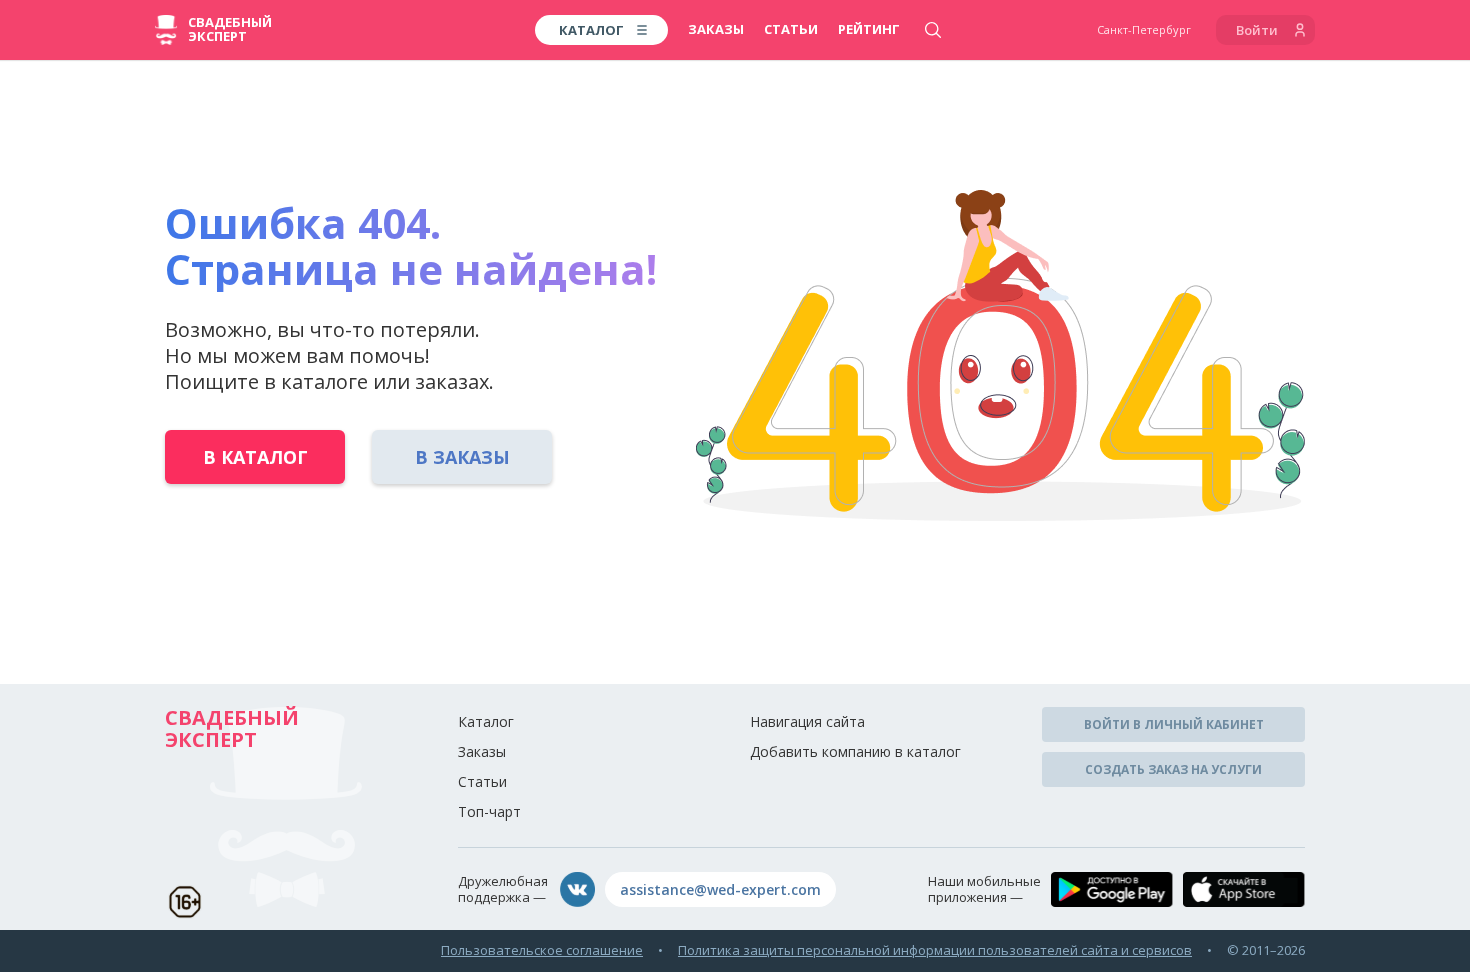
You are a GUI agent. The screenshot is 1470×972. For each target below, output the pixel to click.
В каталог (255, 457)
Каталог (486, 721)
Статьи (791, 29)
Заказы (716, 29)
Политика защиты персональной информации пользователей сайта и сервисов (935, 950)
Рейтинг (869, 29)
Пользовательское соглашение (542, 950)
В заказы (462, 457)
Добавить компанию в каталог (855, 751)
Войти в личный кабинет (1174, 724)
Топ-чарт (489, 811)
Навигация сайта (807, 721)
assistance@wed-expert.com (720, 889)
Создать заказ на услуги (1173, 769)
